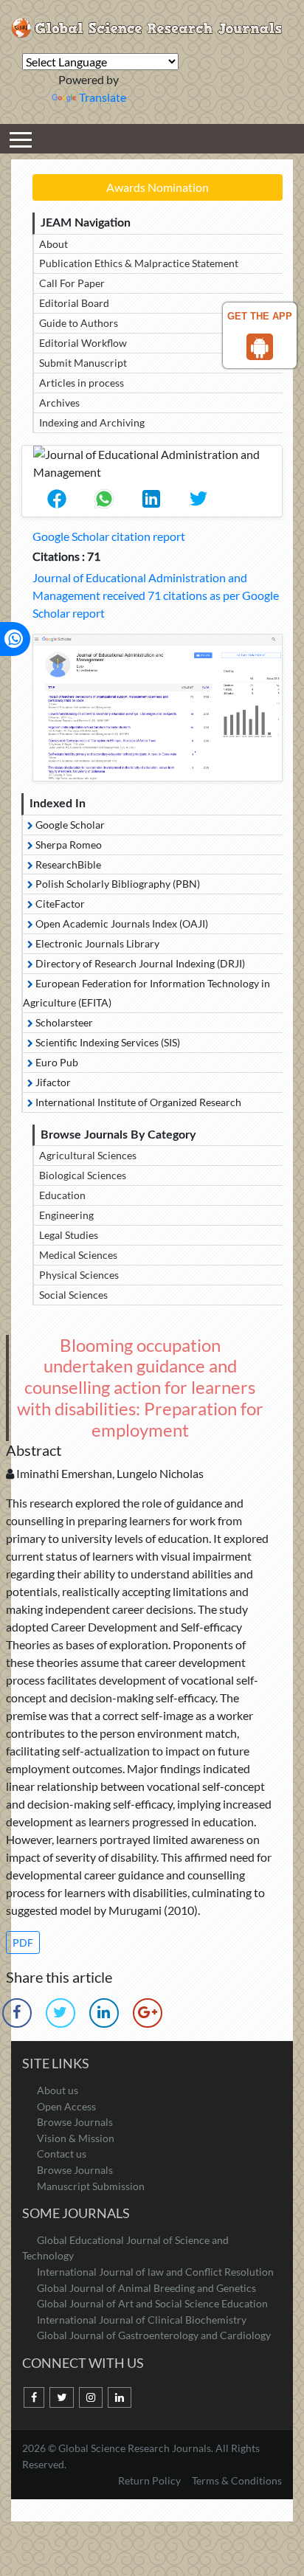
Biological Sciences (83, 1175)
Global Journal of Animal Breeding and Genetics (146, 2288)
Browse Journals (75, 2122)
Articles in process (82, 383)
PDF (23, 1943)
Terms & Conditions (237, 2480)
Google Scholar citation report (109, 536)
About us (58, 2090)
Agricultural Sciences (88, 1155)
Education (62, 1195)
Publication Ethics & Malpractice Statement (139, 263)
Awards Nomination (158, 187)
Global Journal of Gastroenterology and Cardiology (154, 2335)
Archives (59, 403)
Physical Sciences (79, 1275)
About (53, 244)
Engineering (66, 1215)
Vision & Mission (76, 2138)
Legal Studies (69, 1235)
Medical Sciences (78, 1255)
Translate (103, 97)
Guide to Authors (79, 323)
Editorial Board (74, 303)
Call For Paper (72, 283)
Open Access (66, 2106)
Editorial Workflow (83, 343)
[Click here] (158, 708)
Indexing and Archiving (92, 422)
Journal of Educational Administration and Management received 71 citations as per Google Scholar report (156, 595)
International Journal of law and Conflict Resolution (155, 2272)
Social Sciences (73, 1295)
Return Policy (151, 2480)
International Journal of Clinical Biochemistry (142, 2320)
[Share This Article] (57, 499)
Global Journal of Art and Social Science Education (152, 2303)
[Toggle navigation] (21, 139)
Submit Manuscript (83, 363)
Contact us (62, 2154)
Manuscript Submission (91, 2186)
